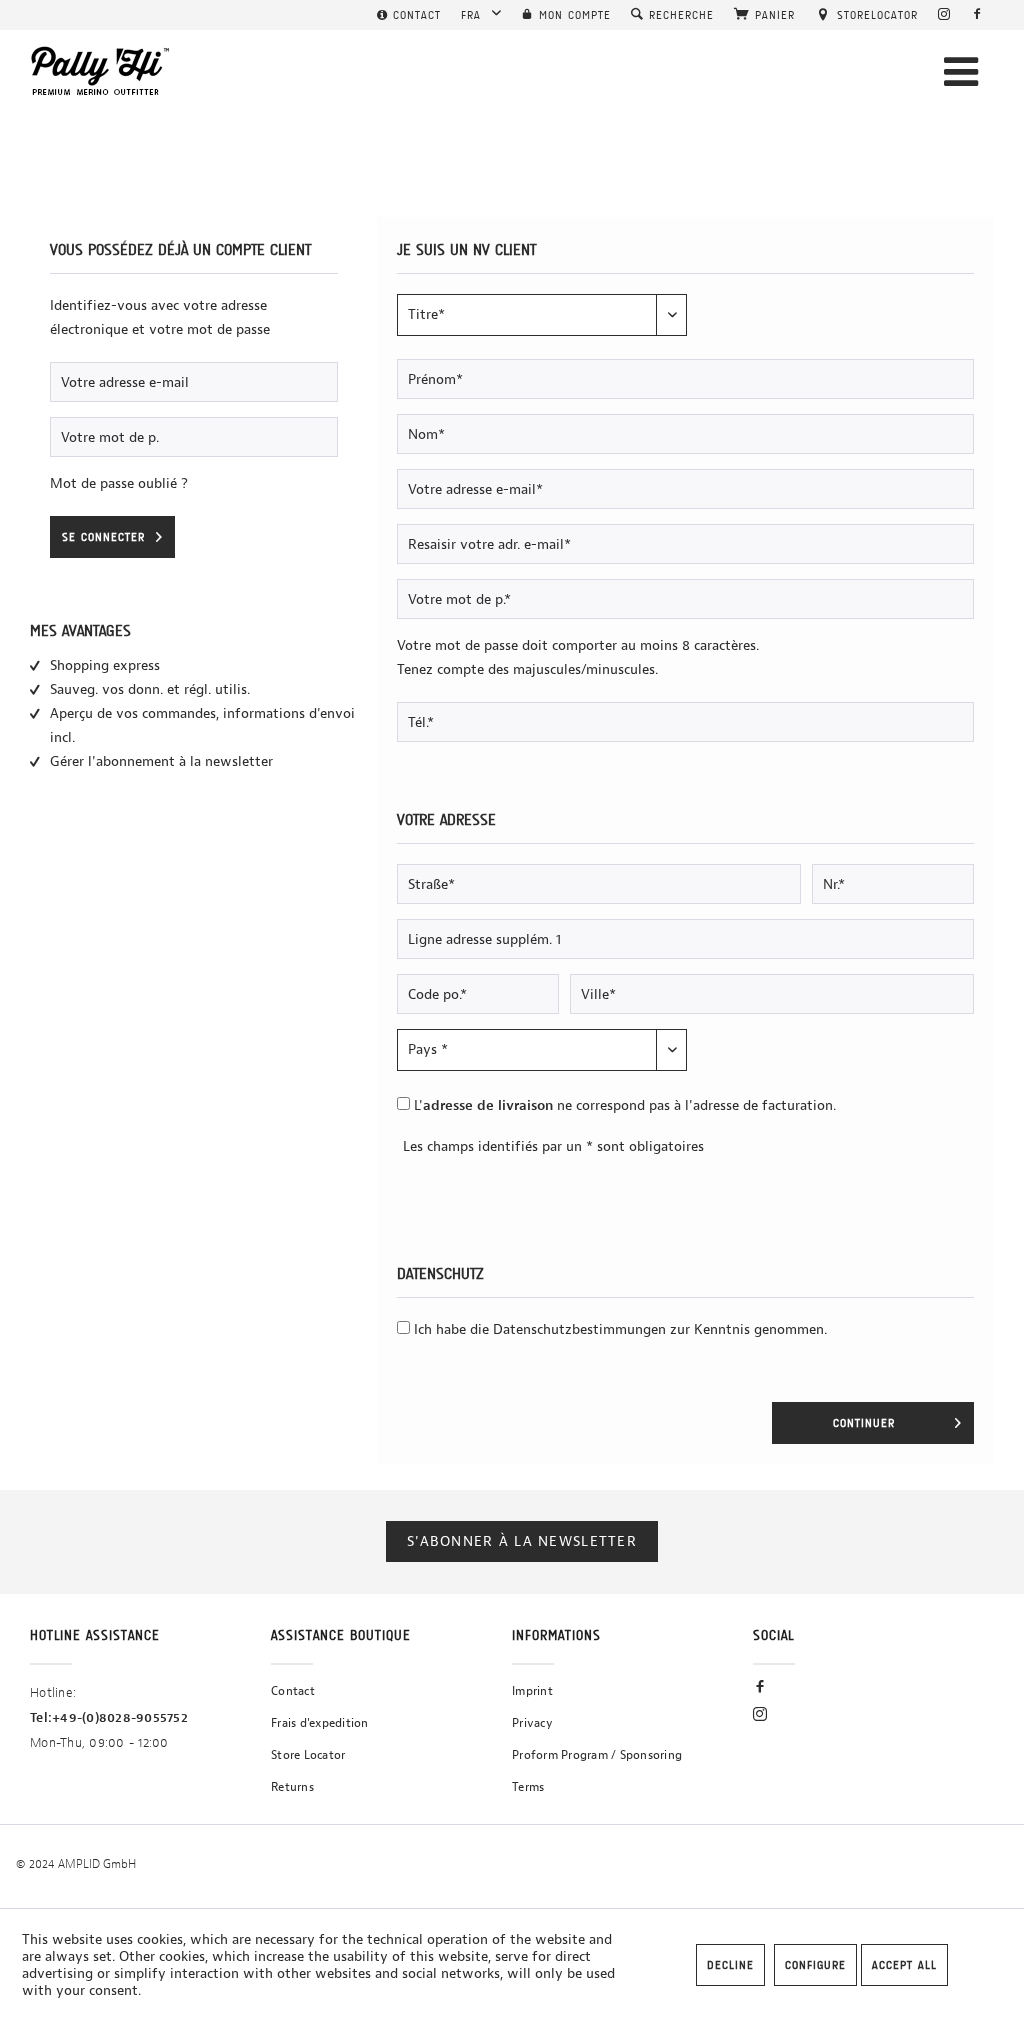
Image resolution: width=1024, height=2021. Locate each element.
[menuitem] (409, 15)
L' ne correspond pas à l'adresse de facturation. (625, 1105)
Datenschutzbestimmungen (579, 1329)
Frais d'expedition (320, 1723)
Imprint (532, 1691)
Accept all (904, 1965)
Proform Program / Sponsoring (597, 1755)
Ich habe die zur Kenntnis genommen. (620, 1329)
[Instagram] (944, 15)
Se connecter (103, 537)
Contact (293, 1691)
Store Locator (308, 1755)
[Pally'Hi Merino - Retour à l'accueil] (101, 71)
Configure (815, 1965)
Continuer (864, 1423)
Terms (528, 1787)
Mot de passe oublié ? (119, 483)
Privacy (532, 1723)
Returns (292, 1787)
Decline (730, 1965)
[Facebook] (977, 15)
